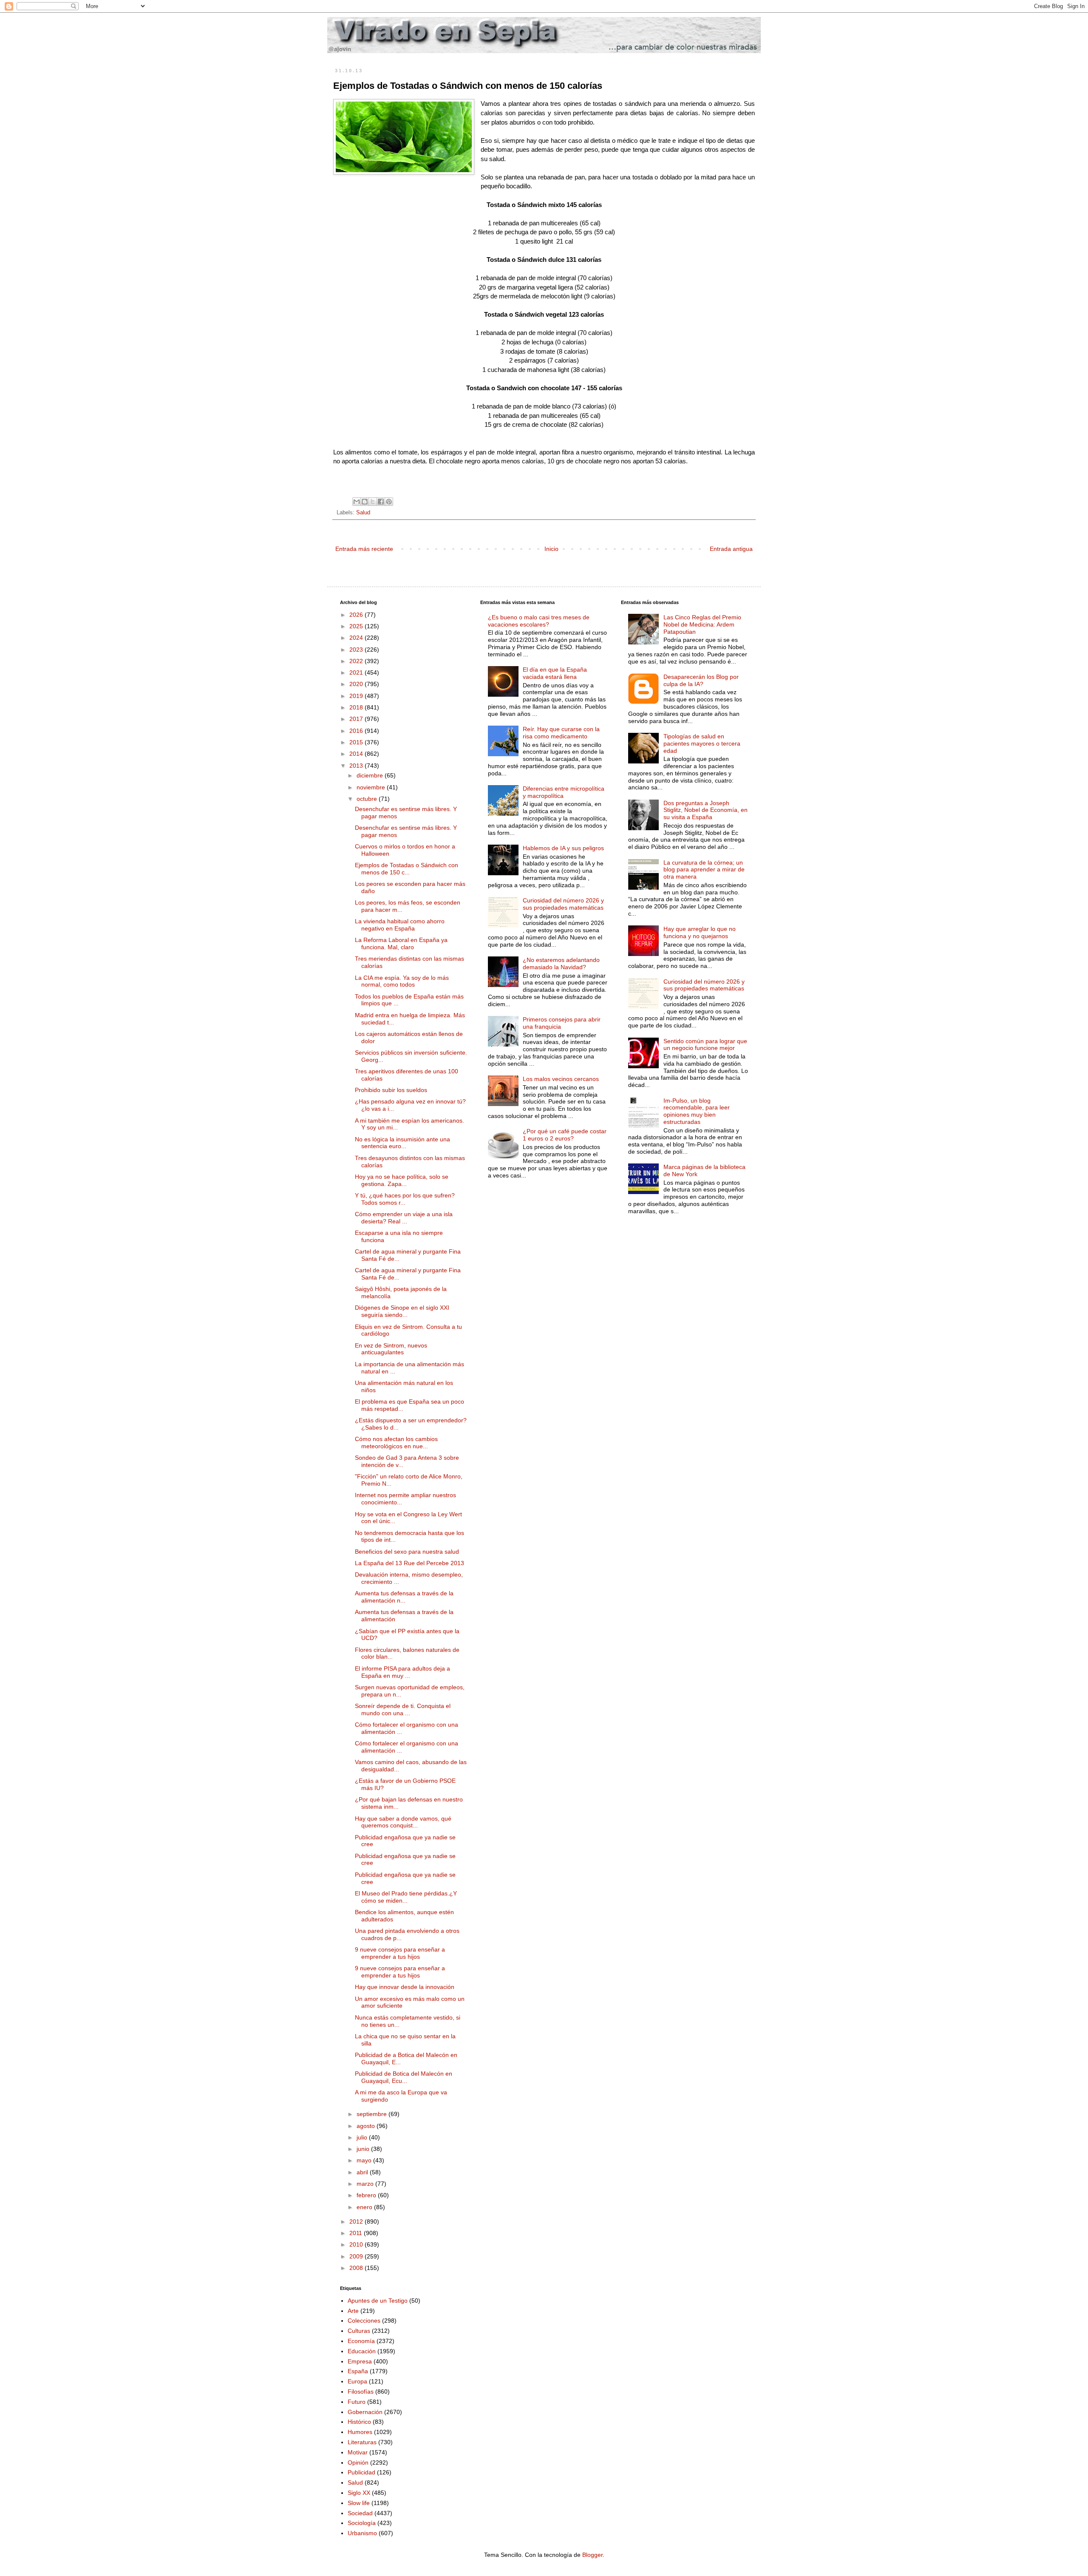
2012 (357, 2221)
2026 (357, 615)
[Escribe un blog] (365, 502)
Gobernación (365, 2412)
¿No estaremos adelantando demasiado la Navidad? (561, 963)
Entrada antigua (731, 549)
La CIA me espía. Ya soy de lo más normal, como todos (402, 981)
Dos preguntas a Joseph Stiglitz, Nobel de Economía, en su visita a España (705, 810)
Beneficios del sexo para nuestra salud (407, 1552)
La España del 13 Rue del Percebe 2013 (409, 1563)
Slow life (359, 2503)
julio (363, 2137)
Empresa (360, 2361)
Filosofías (361, 2392)
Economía (361, 2341)
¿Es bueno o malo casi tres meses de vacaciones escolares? (539, 621)
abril (363, 2172)
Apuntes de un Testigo (378, 2301)
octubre (368, 799)
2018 (357, 707)
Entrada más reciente (364, 549)
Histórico (359, 2422)
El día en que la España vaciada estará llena (555, 673)
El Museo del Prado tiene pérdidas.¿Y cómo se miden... (406, 1897)
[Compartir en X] (373, 502)
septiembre (373, 2114)
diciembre (371, 775)
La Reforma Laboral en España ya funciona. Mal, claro (401, 943)
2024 (357, 638)
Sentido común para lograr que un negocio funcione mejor (705, 1045)
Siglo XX (359, 2493)
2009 (357, 2256)
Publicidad (361, 2472)
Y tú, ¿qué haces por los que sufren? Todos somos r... (405, 1199)
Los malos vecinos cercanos (561, 1079)
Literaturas (362, 2442)
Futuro (357, 2402)
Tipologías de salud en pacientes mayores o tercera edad (702, 743)
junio (364, 2149)
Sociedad (360, 2513)
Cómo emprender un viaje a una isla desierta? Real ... (404, 1218)
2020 (357, 684)
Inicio (551, 549)
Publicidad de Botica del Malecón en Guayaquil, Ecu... (404, 2077)
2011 (357, 2233)
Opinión (358, 2463)
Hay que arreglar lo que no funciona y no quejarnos (700, 932)
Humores (360, 2432)
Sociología (362, 2523)
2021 (357, 672)
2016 (357, 731)
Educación (362, 2351)
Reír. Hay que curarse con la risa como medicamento (561, 733)
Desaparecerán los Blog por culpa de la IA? (701, 680)
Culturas (359, 2331)
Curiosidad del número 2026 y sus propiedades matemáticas (563, 904)
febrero (367, 2195)
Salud (363, 513)
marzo (366, 2184)
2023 (357, 650)
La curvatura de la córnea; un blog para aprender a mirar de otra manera (704, 870)
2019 (357, 696)
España (358, 2371)
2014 (357, 754)
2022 (357, 661)
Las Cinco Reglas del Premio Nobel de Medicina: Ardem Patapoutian (702, 624)
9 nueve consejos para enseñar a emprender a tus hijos (400, 1953)
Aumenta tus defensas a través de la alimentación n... (404, 1597)
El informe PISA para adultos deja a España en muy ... (402, 1672)
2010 (357, 2244)
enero (365, 2207)
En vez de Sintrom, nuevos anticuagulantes (391, 1349)
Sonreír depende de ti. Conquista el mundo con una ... (403, 1709)
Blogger (592, 2555)
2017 (357, 719)
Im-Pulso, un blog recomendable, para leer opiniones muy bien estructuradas (697, 1111)
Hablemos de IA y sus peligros (563, 848)
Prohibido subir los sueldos (391, 1090)
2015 (357, 742)
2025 (357, 626)
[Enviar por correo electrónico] (357, 502)
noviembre (372, 787)
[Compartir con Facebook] (381, 502)
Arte (353, 2311)
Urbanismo (362, 2533)
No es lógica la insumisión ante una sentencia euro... (402, 1143)
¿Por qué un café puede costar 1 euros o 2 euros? (565, 1135)
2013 (357, 766)
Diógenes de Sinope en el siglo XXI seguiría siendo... (402, 1311)
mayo (365, 2160)
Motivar (358, 2452)
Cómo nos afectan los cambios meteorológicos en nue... (396, 1443)
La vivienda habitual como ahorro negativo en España (400, 925)
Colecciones (364, 2321)
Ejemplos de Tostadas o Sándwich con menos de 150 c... (407, 869)
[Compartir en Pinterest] (389, 502)
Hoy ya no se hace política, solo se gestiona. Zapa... (402, 1180)
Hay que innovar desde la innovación (405, 1987)
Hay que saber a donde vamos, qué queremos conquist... (403, 1822)
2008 (357, 2268)
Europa (357, 2381)
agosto (367, 2126)
